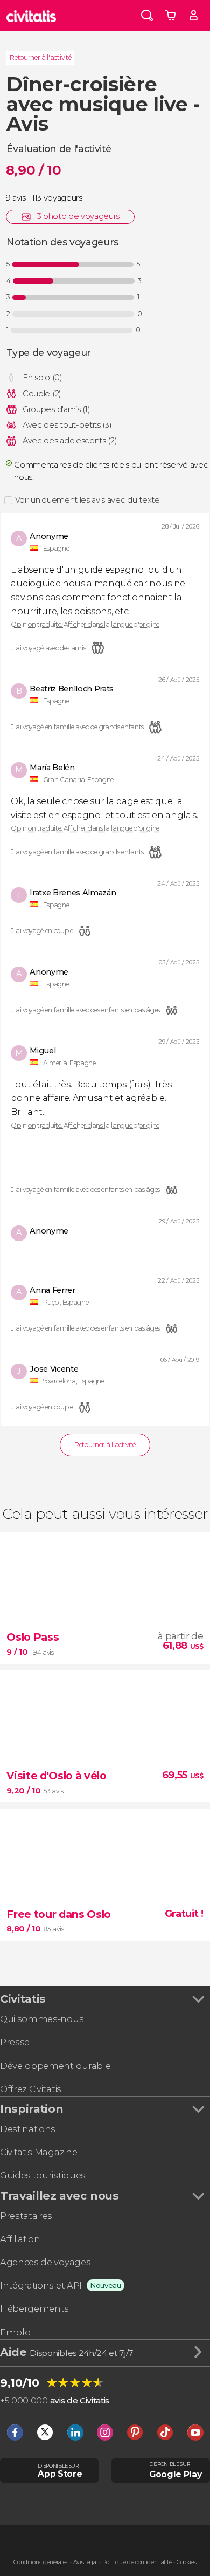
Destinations (28, 2129)
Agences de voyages (45, 2262)
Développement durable (55, 2066)
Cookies (187, 2562)
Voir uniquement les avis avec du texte (87, 500)
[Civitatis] (31, 16)
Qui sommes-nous (42, 2019)
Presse (15, 2042)
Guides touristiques (43, 2175)
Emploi (16, 2332)
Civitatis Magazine (38, 2152)
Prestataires (26, 2216)
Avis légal (86, 2562)
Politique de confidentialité (137, 2562)
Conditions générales (41, 2562)
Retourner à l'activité (40, 57)
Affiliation (20, 2239)
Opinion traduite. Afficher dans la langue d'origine (85, 625)
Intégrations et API (41, 2285)
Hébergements (34, 2308)
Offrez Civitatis (31, 2089)
